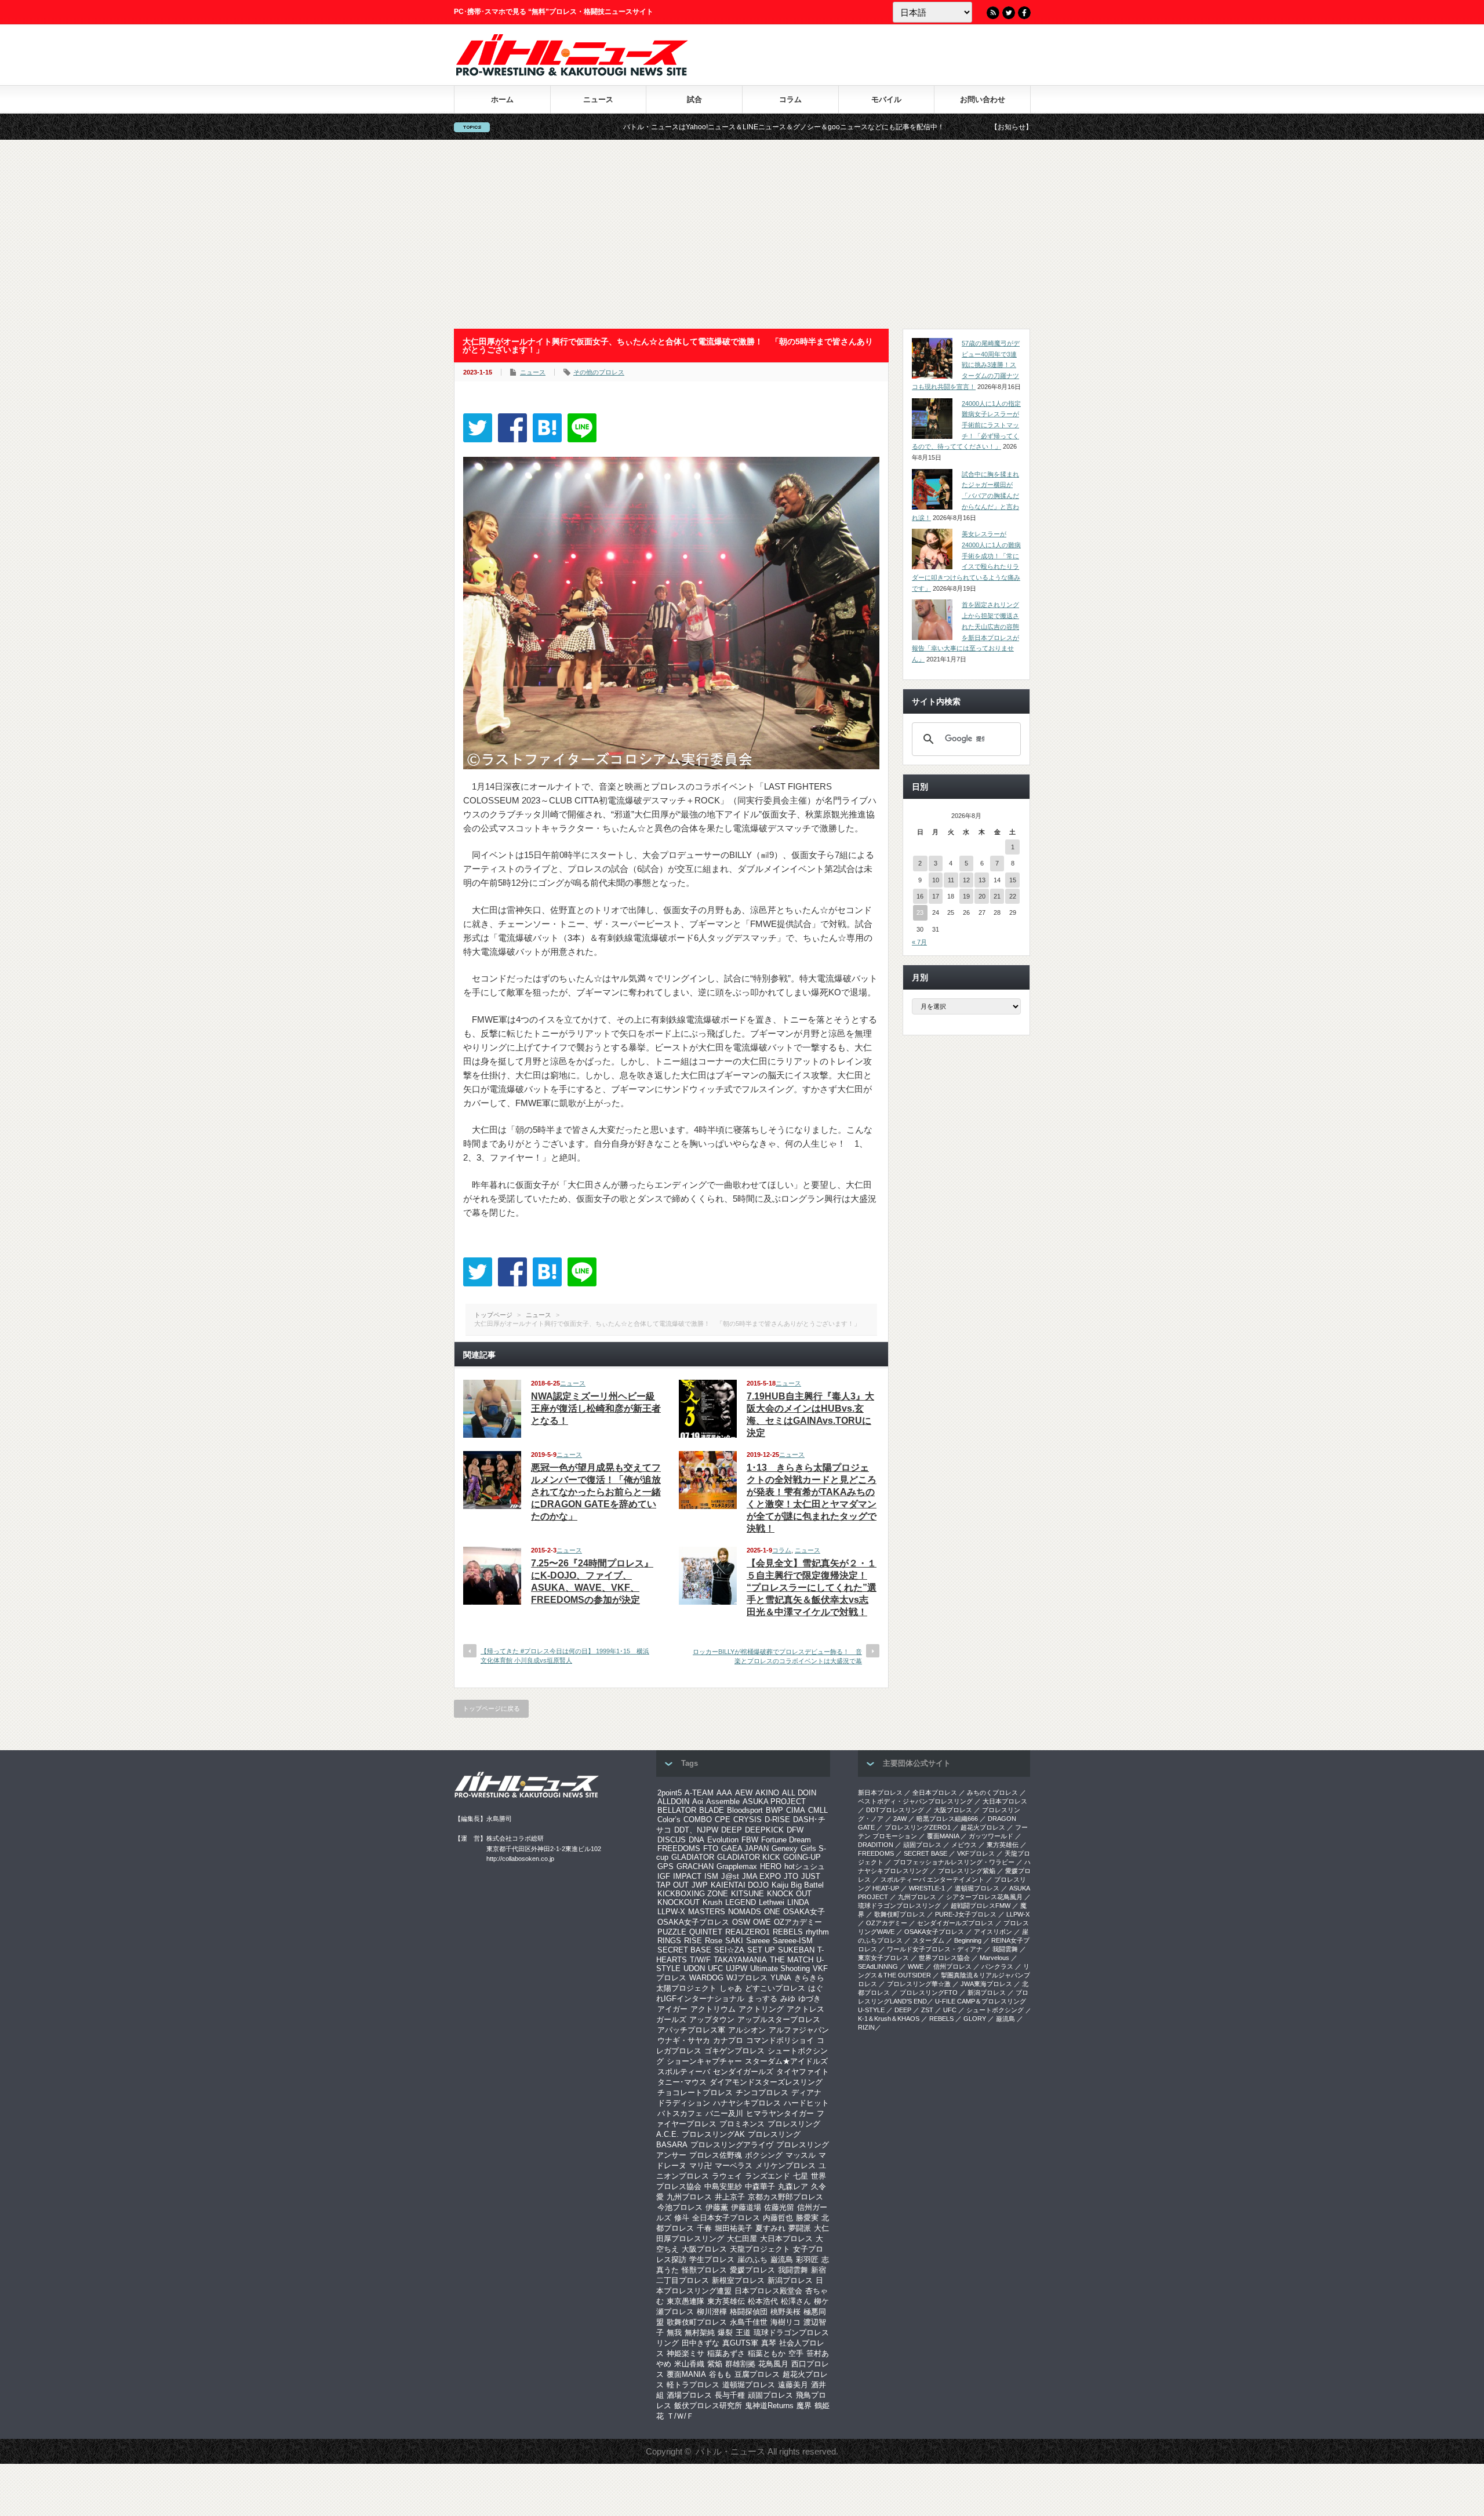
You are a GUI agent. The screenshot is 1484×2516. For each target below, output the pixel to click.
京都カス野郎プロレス (785, 2197)
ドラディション (684, 2103)
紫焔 (715, 2364)
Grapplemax (737, 1866)
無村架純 (700, 2333)
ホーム (502, 99)
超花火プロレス (983, 1827)
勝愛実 (807, 2218)
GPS (665, 1866)
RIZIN (866, 2027)
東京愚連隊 (685, 2301)
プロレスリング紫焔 (967, 1871)
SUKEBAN (796, 1950)
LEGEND (741, 1902)
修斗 (682, 2218)
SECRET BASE (684, 1950)
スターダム (928, 1940)
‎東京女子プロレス (883, 1958)
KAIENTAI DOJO (740, 1885)
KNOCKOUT (679, 1902)
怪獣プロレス (704, 2270)
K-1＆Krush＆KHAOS (889, 2019)
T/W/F (700, 1960)
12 (966, 880)
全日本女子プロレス (726, 2218)
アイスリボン (993, 1932)
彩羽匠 (807, 2259)
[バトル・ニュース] (572, 73)
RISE (693, 1941)
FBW (750, 1840)
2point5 (670, 1793)
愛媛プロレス (752, 2270)
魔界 (804, 2406)
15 (1013, 880)
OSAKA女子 (804, 1912)
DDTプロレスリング (895, 1810)
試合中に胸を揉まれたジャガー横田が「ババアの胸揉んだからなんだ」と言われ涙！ (965, 496)
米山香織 (689, 2364)
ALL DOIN (799, 1793)
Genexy (785, 1848)
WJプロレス (747, 1978)
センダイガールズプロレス (955, 1923)
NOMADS (745, 1912)
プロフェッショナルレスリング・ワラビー (954, 1862)
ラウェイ (727, 2176)
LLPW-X (671, 1912)
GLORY (975, 2019)
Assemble (723, 1801)
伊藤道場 (746, 2207)
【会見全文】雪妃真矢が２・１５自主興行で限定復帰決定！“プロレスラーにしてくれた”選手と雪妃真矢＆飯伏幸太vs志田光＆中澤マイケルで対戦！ (812, 1588)
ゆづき (810, 1999)
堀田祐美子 (734, 2228)
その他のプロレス (599, 372)
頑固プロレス (770, 2395)
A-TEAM (699, 1793)
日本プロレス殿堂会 (768, 2291)
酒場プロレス (689, 2395)
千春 (704, 2228)
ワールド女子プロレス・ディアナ (935, 1949)
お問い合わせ (983, 99)
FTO (711, 1848)
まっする (762, 1999)
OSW (741, 1922)
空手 (796, 2353)
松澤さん (796, 2301)
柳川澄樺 (712, 2312)
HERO (771, 1866)
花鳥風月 (773, 2364)
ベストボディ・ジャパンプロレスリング (915, 1801)
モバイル (886, 99)
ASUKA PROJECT (774, 1801)
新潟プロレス (790, 2280)
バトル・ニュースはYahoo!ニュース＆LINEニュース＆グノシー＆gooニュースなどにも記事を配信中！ (635, 127)
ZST (927, 2010)
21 (997, 896)
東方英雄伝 (726, 2301)
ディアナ (806, 2093)
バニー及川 (724, 2113)
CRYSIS (748, 1819)
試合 (694, 99)
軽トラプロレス (693, 2385)
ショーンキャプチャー (704, 2061)
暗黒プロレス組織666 (947, 1819)
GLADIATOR (693, 1857)
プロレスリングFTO (929, 1993)
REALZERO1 (748, 1932)
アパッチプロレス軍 (691, 2030)
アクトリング (761, 2009)
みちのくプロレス (992, 1793)
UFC (715, 1968)
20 (982, 896)
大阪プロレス (704, 2249)
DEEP (732, 1830)
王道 (743, 2333)
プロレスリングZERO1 (918, 1827)
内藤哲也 (778, 2218)
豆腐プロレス (757, 2374)
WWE (916, 1966)
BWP (774, 1810)
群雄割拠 (740, 2364)
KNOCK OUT (789, 1894)
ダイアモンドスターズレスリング (766, 2082)
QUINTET (706, 1932)
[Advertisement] (742, 234)
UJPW (736, 1968)
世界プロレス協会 (944, 1958)
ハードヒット (806, 2103)
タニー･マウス (682, 2082)
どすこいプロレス (775, 1988)
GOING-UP (802, 1857)
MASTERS (707, 1912)
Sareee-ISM (793, 1941)
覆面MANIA (686, 2374)
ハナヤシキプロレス (747, 2103)
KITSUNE (748, 1894)
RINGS (669, 1941)
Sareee (758, 1941)
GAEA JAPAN (745, 1848)
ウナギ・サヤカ (684, 2040)
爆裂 (725, 2333)
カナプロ (728, 2040)
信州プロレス (952, 1966)
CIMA (796, 1810)
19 (966, 896)
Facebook (1024, 13)
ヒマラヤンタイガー (780, 2113)
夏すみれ (770, 2228)
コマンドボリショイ (780, 2040)
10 (936, 880)
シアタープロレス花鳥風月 (984, 1897)
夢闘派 (800, 2228)
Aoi (698, 1801)
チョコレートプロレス (695, 2093)
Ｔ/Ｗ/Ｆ (680, 2416)
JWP (700, 1885)
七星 (801, 2176)
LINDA (798, 1902)
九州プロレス (689, 2197)
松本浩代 (763, 2301)
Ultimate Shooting (780, 1968)
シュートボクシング (995, 2010)
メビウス (964, 1845)
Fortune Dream (786, 1840)
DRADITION (876, 1845)
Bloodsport (745, 1810)
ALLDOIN (673, 1801)
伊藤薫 (717, 2207)
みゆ (788, 1999)
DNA (696, 1840)
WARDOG (706, 1978)
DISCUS (672, 1840)
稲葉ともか (767, 2353)
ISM (711, 1876)
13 (982, 880)
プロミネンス (742, 2124)
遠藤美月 (793, 2385)
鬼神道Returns (769, 2406)
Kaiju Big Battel (798, 1885)
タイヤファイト (803, 2072)
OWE (762, 1922)
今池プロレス (680, 2207)
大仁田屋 (742, 2239)
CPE (723, 1819)
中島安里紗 (723, 2186)
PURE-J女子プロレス (966, 1914)
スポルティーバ (684, 2072)
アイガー (672, 2009)
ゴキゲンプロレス (734, 2051)
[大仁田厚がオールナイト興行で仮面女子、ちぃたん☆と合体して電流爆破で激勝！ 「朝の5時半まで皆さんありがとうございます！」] (547, 428)
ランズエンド (768, 2176)
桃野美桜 (785, 2312)
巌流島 (782, 2259)
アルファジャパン (799, 2030)
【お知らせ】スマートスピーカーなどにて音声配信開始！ (932, 127)
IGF (664, 1876)
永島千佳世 (749, 2322)
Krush (712, 1902)
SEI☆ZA (729, 1950)
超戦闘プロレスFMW (981, 1906)
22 (1013, 896)
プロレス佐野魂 (716, 2155)
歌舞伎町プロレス (697, 2322)
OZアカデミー (798, 1922)
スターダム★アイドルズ (786, 2061)
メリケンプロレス (785, 2166)
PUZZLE (672, 1932)
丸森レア (793, 2186)
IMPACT (687, 1876)
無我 (674, 2333)
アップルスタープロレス (779, 2019)
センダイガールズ (743, 2072)
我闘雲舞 (793, 2270)
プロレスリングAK (713, 2134)
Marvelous (994, 1958)
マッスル (801, 2155)
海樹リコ (785, 2322)
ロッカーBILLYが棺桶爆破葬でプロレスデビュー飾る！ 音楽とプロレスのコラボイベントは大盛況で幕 (777, 1656)
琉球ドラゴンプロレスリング (899, 1906)
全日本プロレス (935, 1793)
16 (920, 896)
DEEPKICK (764, 1830)
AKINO (767, 1793)
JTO (791, 1876)
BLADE (712, 1810)
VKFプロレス (976, 1853)
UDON (694, 1968)
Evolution (723, 1840)
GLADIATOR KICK (749, 1857)
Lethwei (772, 1902)
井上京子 (730, 2197)
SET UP (761, 1950)
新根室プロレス (738, 2280)
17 (936, 896)
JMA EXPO (761, 1876)
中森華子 (760, 2186)
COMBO (698, 1819)
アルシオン (747, 2030)
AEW (744, 1793)
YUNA (781, 1978)
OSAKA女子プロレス (693, 1922)
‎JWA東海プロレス (986, 1984)
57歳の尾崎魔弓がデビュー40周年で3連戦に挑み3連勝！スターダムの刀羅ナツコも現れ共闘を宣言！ (966, 365)
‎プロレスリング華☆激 (919, 1984)
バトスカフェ (680, 2113)
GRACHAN (695, 1866)
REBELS (788, 1932)
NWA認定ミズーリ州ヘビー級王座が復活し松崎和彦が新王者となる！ (596, 1408)
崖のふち (752, 2259)
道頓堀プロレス (749, 2385)
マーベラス (734, 2166)
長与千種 (730, 2395)
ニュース (598, 99)
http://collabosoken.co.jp (520, 1859)
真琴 (769, 2343)
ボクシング (764, 2155)
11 (951, 880)
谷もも (720, 2374)
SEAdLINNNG (878, 1966)
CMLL (818, 1810)
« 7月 (919, 942)
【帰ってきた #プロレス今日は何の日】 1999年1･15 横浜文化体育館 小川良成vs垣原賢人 (565, 1655)
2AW (900, 1819)
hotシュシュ (805, 1866)
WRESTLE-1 (927, 1888)
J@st (730, 1876)
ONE (772, 1912)
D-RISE (777, 1819)
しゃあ (731, 1988)
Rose (714, 1941)
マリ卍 (701, 2166)
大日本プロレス (786, 2239)
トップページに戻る (491, 1708)
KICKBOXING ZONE (693, 1894)
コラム (790, 99)
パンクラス (997, 1966)
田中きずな (701, 2343)
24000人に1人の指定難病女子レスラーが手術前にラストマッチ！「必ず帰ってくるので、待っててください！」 (966, 425)
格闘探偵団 (749, 2312)
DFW (795, 1830)
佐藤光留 (779, 2207)
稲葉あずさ (726, 2353)
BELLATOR (677, 1810)
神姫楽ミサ (685, 2353)
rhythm (817, 1932)
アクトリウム (713, 2009)
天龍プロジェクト (760, 2249)
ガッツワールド (991, 1836)
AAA (724, 1793)
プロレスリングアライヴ (732, 2145)
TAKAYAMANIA (740, 1960)
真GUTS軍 (740, 2343)
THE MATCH (792, 1960)
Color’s (669, 1819)
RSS (993, 13)
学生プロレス (712, 2259)
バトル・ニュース (730, 2451)
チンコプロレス (762, 2093)
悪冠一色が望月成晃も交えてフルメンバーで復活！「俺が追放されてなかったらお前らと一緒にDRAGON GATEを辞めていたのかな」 (596, 1492)
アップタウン (712, 2019)
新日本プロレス (880, 1793)
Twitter (1009, 13)
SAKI (734, 1941)
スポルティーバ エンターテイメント (932, 1879)
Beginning (968, 1940)
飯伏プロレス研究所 (708, 2406)
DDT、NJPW (696, 1830)
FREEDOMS (679, 1848)
